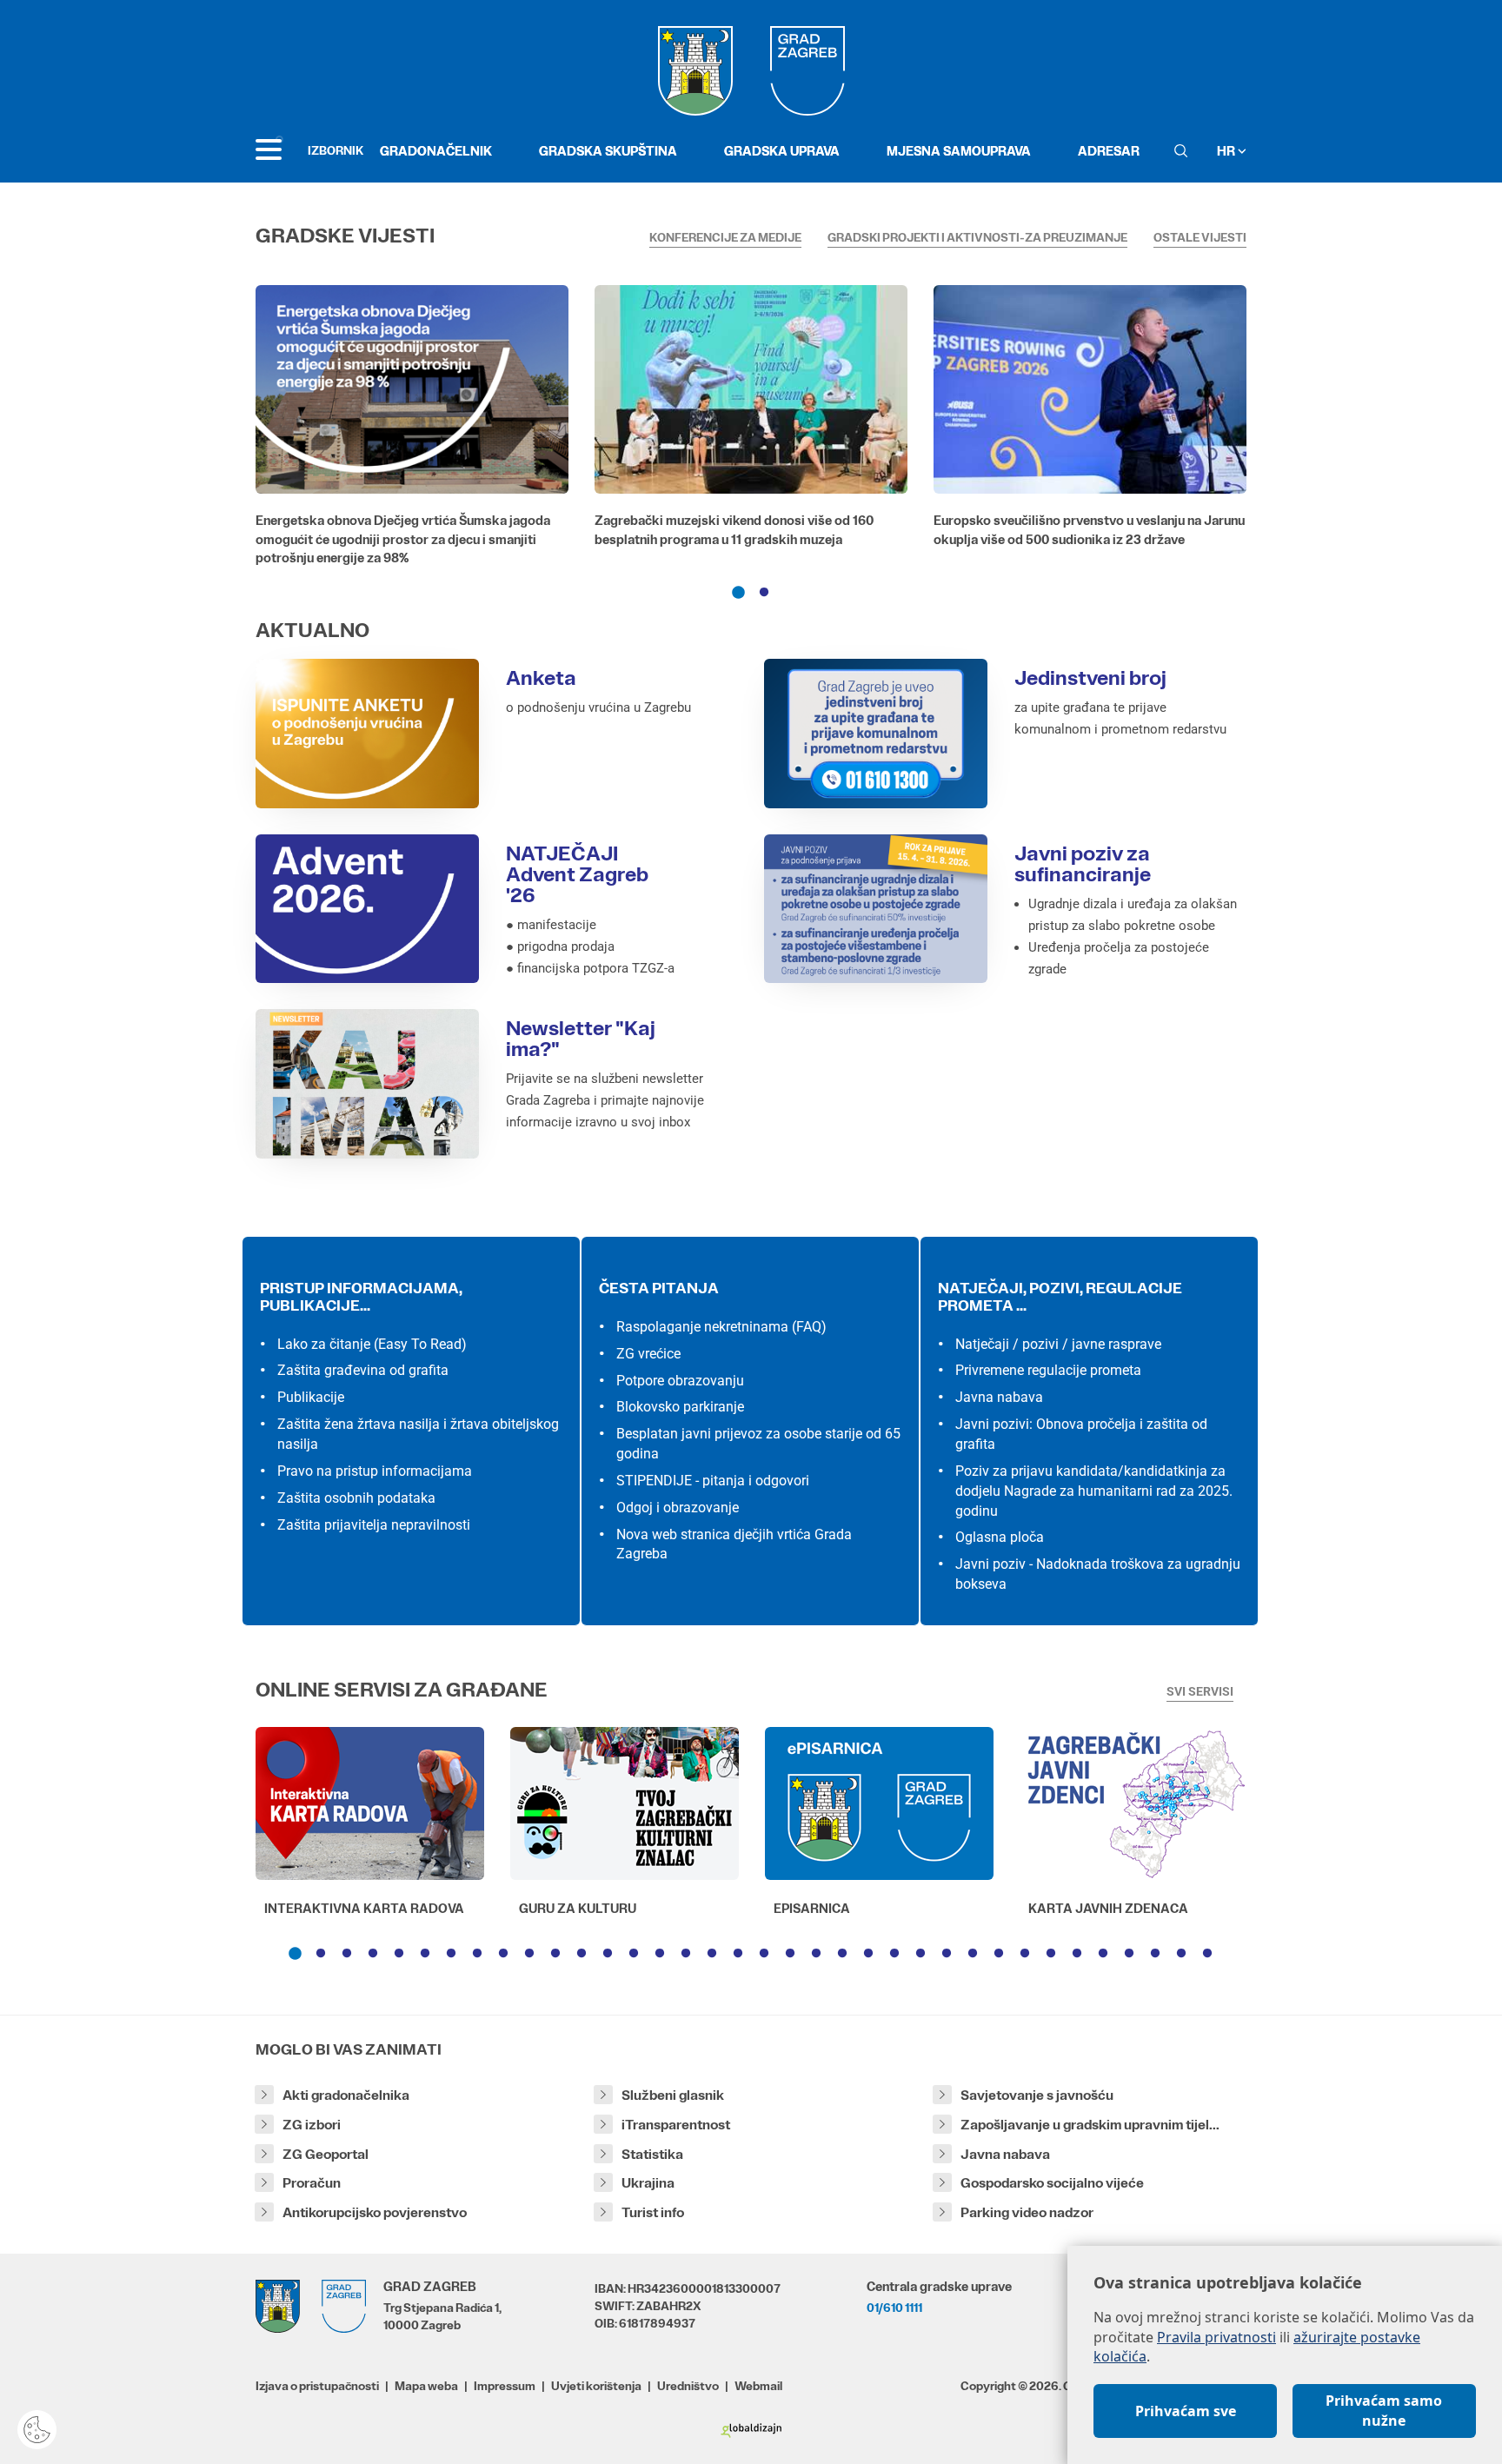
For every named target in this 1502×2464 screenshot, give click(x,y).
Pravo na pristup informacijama (375, 1471)
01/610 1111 (894, 2308)
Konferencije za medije (725, 237)
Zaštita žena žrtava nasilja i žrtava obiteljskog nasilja (418, 1434)
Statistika (652, 2154)
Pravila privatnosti (1216, 2337)
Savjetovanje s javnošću (1037, 2095)
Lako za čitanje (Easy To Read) (372, 1344)
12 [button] (582, 1954)
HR (1227, 151)
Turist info (653, 2212)
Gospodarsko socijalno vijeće (1052, 2183)
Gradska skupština (608, 151)
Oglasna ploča (1000, 1537)
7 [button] (451, 1954)
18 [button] (738, 1954)
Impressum (505, 2386)
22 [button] (842, 1954)
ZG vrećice (648, 1354)
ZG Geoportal (326, 2154)
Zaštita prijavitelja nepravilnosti (374, 1525)
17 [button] (712, 1954)
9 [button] (503, 1954)
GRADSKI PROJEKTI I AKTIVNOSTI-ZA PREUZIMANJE (977, 237)
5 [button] (399, 1954)
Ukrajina (648, 2183)
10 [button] (529, 1954)
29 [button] (1025, 1954)
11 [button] (555, 1954)
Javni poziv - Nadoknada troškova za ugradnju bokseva (1098, 1574)
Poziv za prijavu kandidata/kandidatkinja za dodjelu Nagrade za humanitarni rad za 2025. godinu (1094, 1491)
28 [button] (999, 1954)
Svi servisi (1200, 1691)
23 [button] (868, 1954)
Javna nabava (999, 1397)
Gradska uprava (782, 151)
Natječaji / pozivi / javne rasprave (1058, 1344)
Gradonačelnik (436, 151)
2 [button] (764, 593)
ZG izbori (312, 2125)
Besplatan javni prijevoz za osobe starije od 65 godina (758, 1444)
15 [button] (660, 1954)
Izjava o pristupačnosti (317, 2386)
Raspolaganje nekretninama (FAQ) (721, 1327)
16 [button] (686, 1954)
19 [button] (764, 1954)
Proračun (312, 2183)
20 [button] (790, 1954)
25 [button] (920, 1954)
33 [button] (1129, 1954)
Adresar (1109, 151)
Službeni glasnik (673, 2095)
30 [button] (1051, 1954)
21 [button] (816, 1954)
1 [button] (738, 593)
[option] (412, 430)
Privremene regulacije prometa (1048, 1370)
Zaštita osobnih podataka (356, 1498)
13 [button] (608, 1954)
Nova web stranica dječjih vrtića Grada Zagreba (734, 1544)
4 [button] (373, 1954)
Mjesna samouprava (959, 151)
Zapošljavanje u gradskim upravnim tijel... (1090, 2125)
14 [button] (634, 1954)
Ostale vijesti (1200, 237)
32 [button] (1103, 1954)
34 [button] (1155, 1954)
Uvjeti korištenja (596, 2386)
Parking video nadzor (1027, 2212)
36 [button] (1207, 1954)
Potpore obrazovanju (680, 1381)
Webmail (758, 2386)
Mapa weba (426, 2386)
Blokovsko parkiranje (680, 1407)
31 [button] (1077, 1954)
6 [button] (425, 1954)
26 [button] (947, 1954)
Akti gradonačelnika (346, 2095)
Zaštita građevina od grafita (363, 1370)
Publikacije (311, 1397)
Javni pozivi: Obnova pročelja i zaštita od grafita (1081, 1434)
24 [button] (894, 1954)
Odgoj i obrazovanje (678, 1508)
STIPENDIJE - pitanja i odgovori (713, 1481)
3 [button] (347, 1954)
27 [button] (973, 1954)
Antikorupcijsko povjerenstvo (375, 2212)
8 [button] (477, 1954)
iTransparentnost (676, 2125)
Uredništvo (688, 2386)
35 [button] (1181, 1954)
